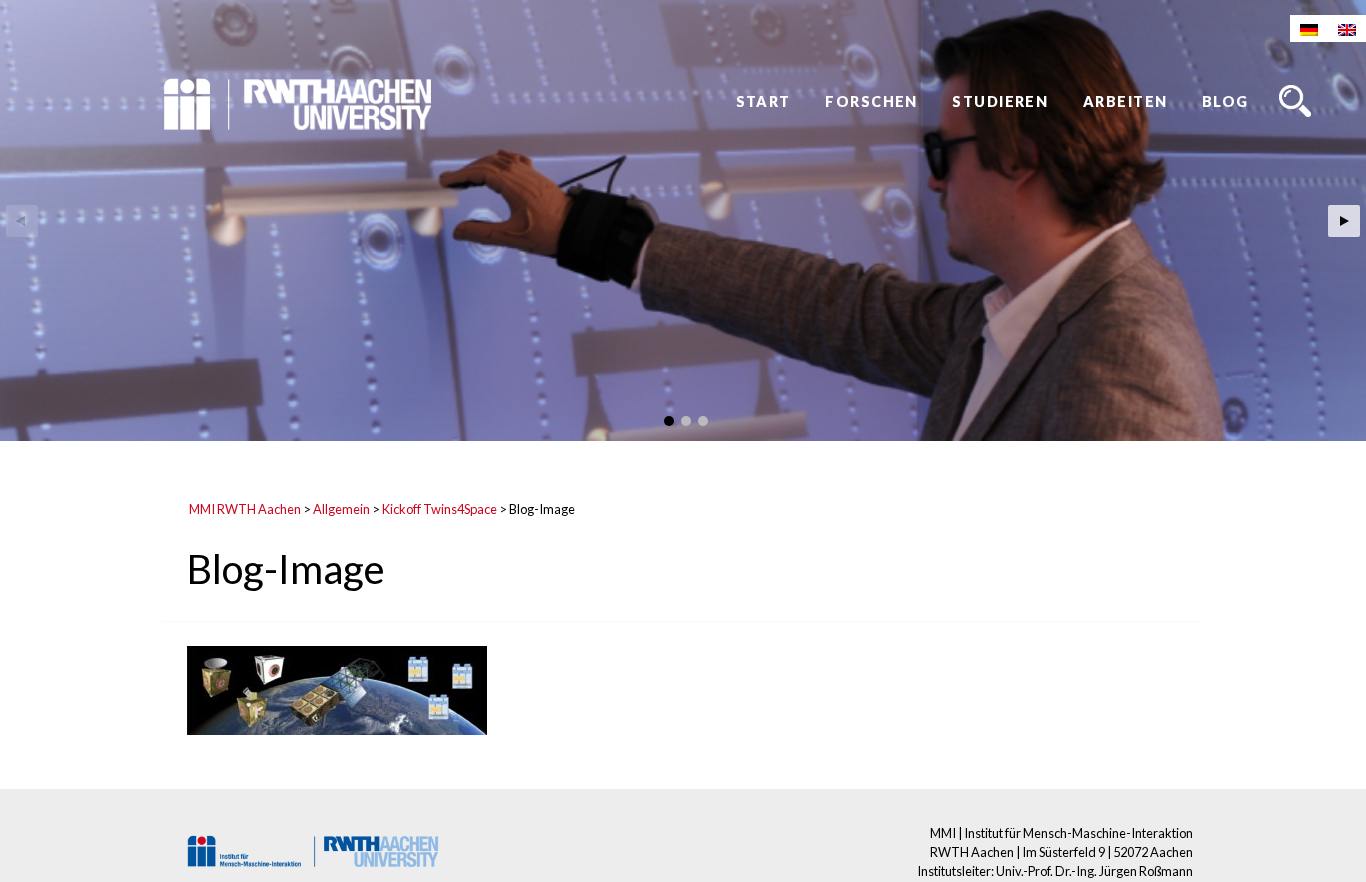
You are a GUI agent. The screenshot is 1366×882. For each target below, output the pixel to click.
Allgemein (341, 509)
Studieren (1000, 101)
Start (763, 101)
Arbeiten (1125, 101)
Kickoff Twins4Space (439, 509)
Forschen (871, 101)
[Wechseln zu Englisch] (1347, 28)
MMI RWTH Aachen (245, 509)
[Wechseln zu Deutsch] (1309, 28)
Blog (1225, 101)
